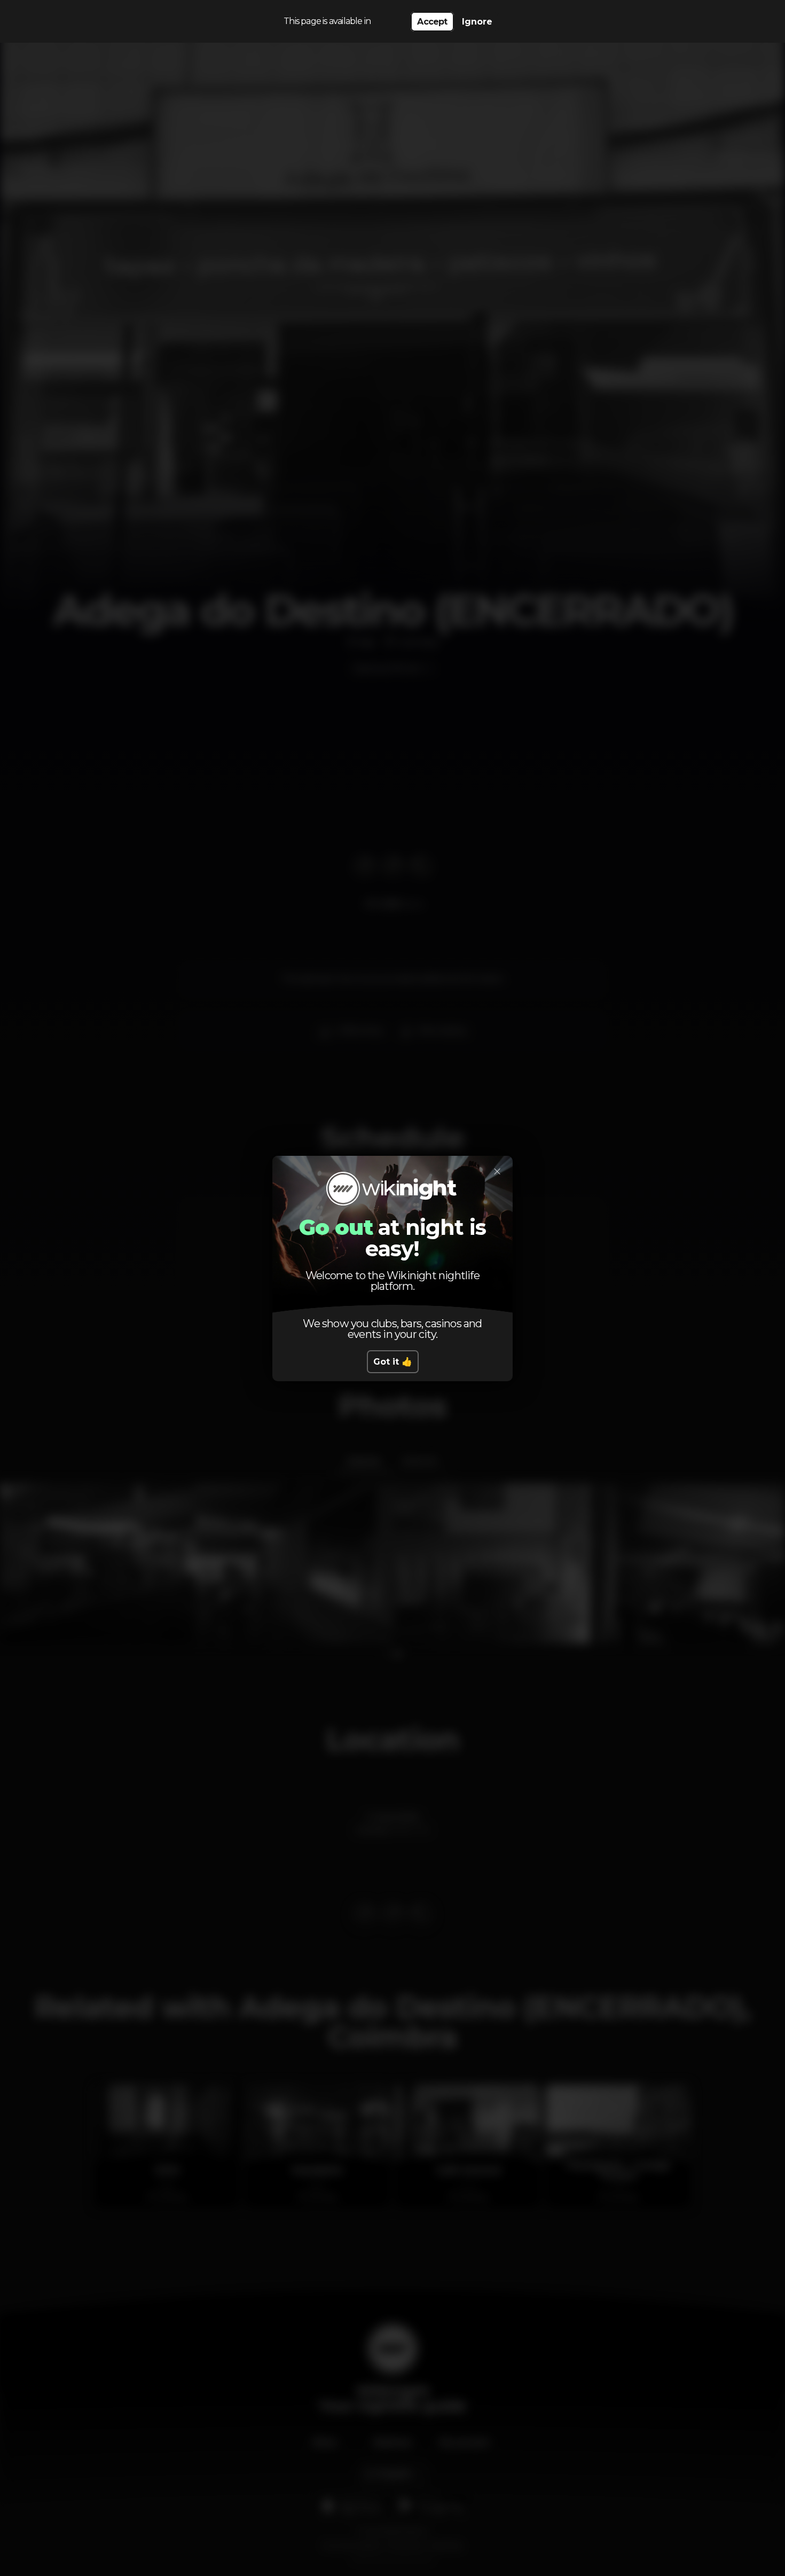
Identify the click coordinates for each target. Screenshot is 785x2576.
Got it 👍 (393, 1362)
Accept (432, 22)
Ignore (477, 22)
